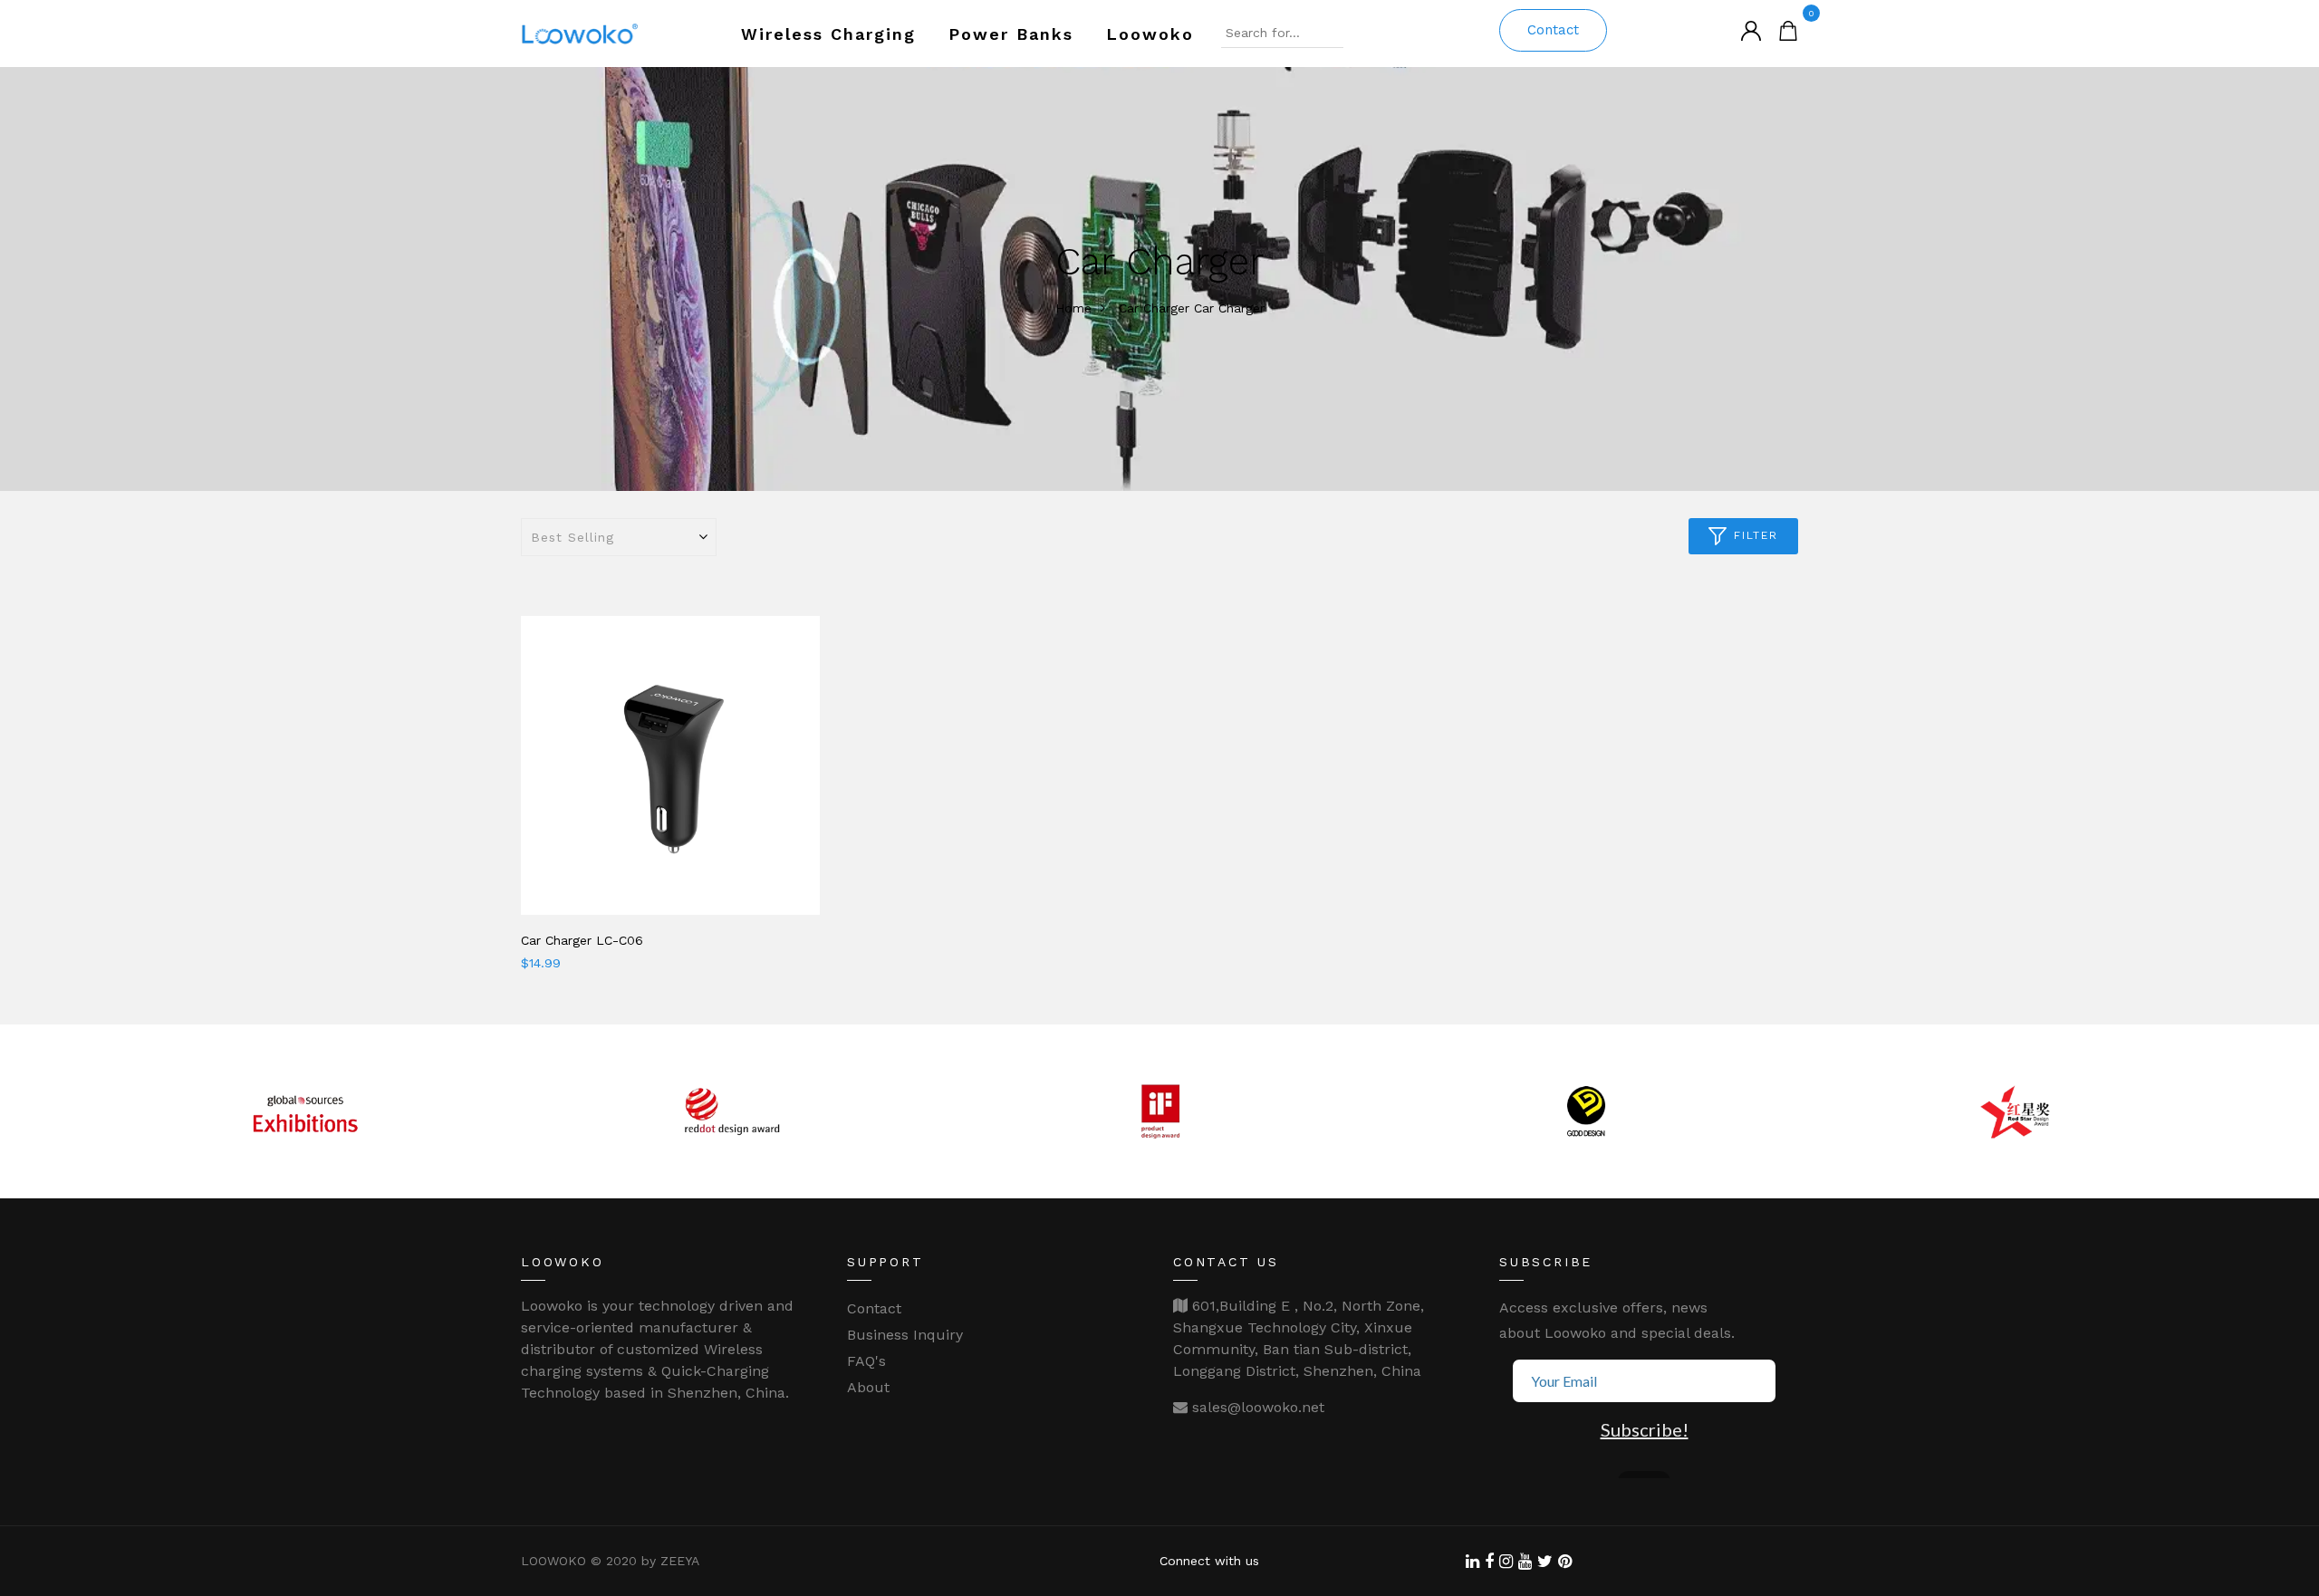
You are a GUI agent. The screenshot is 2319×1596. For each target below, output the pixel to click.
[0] (1788, 29)
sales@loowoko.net (1256, 1407)
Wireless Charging (828, 34)
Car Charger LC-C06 (582, 940)
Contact (1553, 30)
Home (1073, 308)
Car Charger (1154, 308)
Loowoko (1150, 34)
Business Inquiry (905, 1335)
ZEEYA (680, 1561)
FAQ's (866, 1361)
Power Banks (1011, 34)
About (868, 1387)
